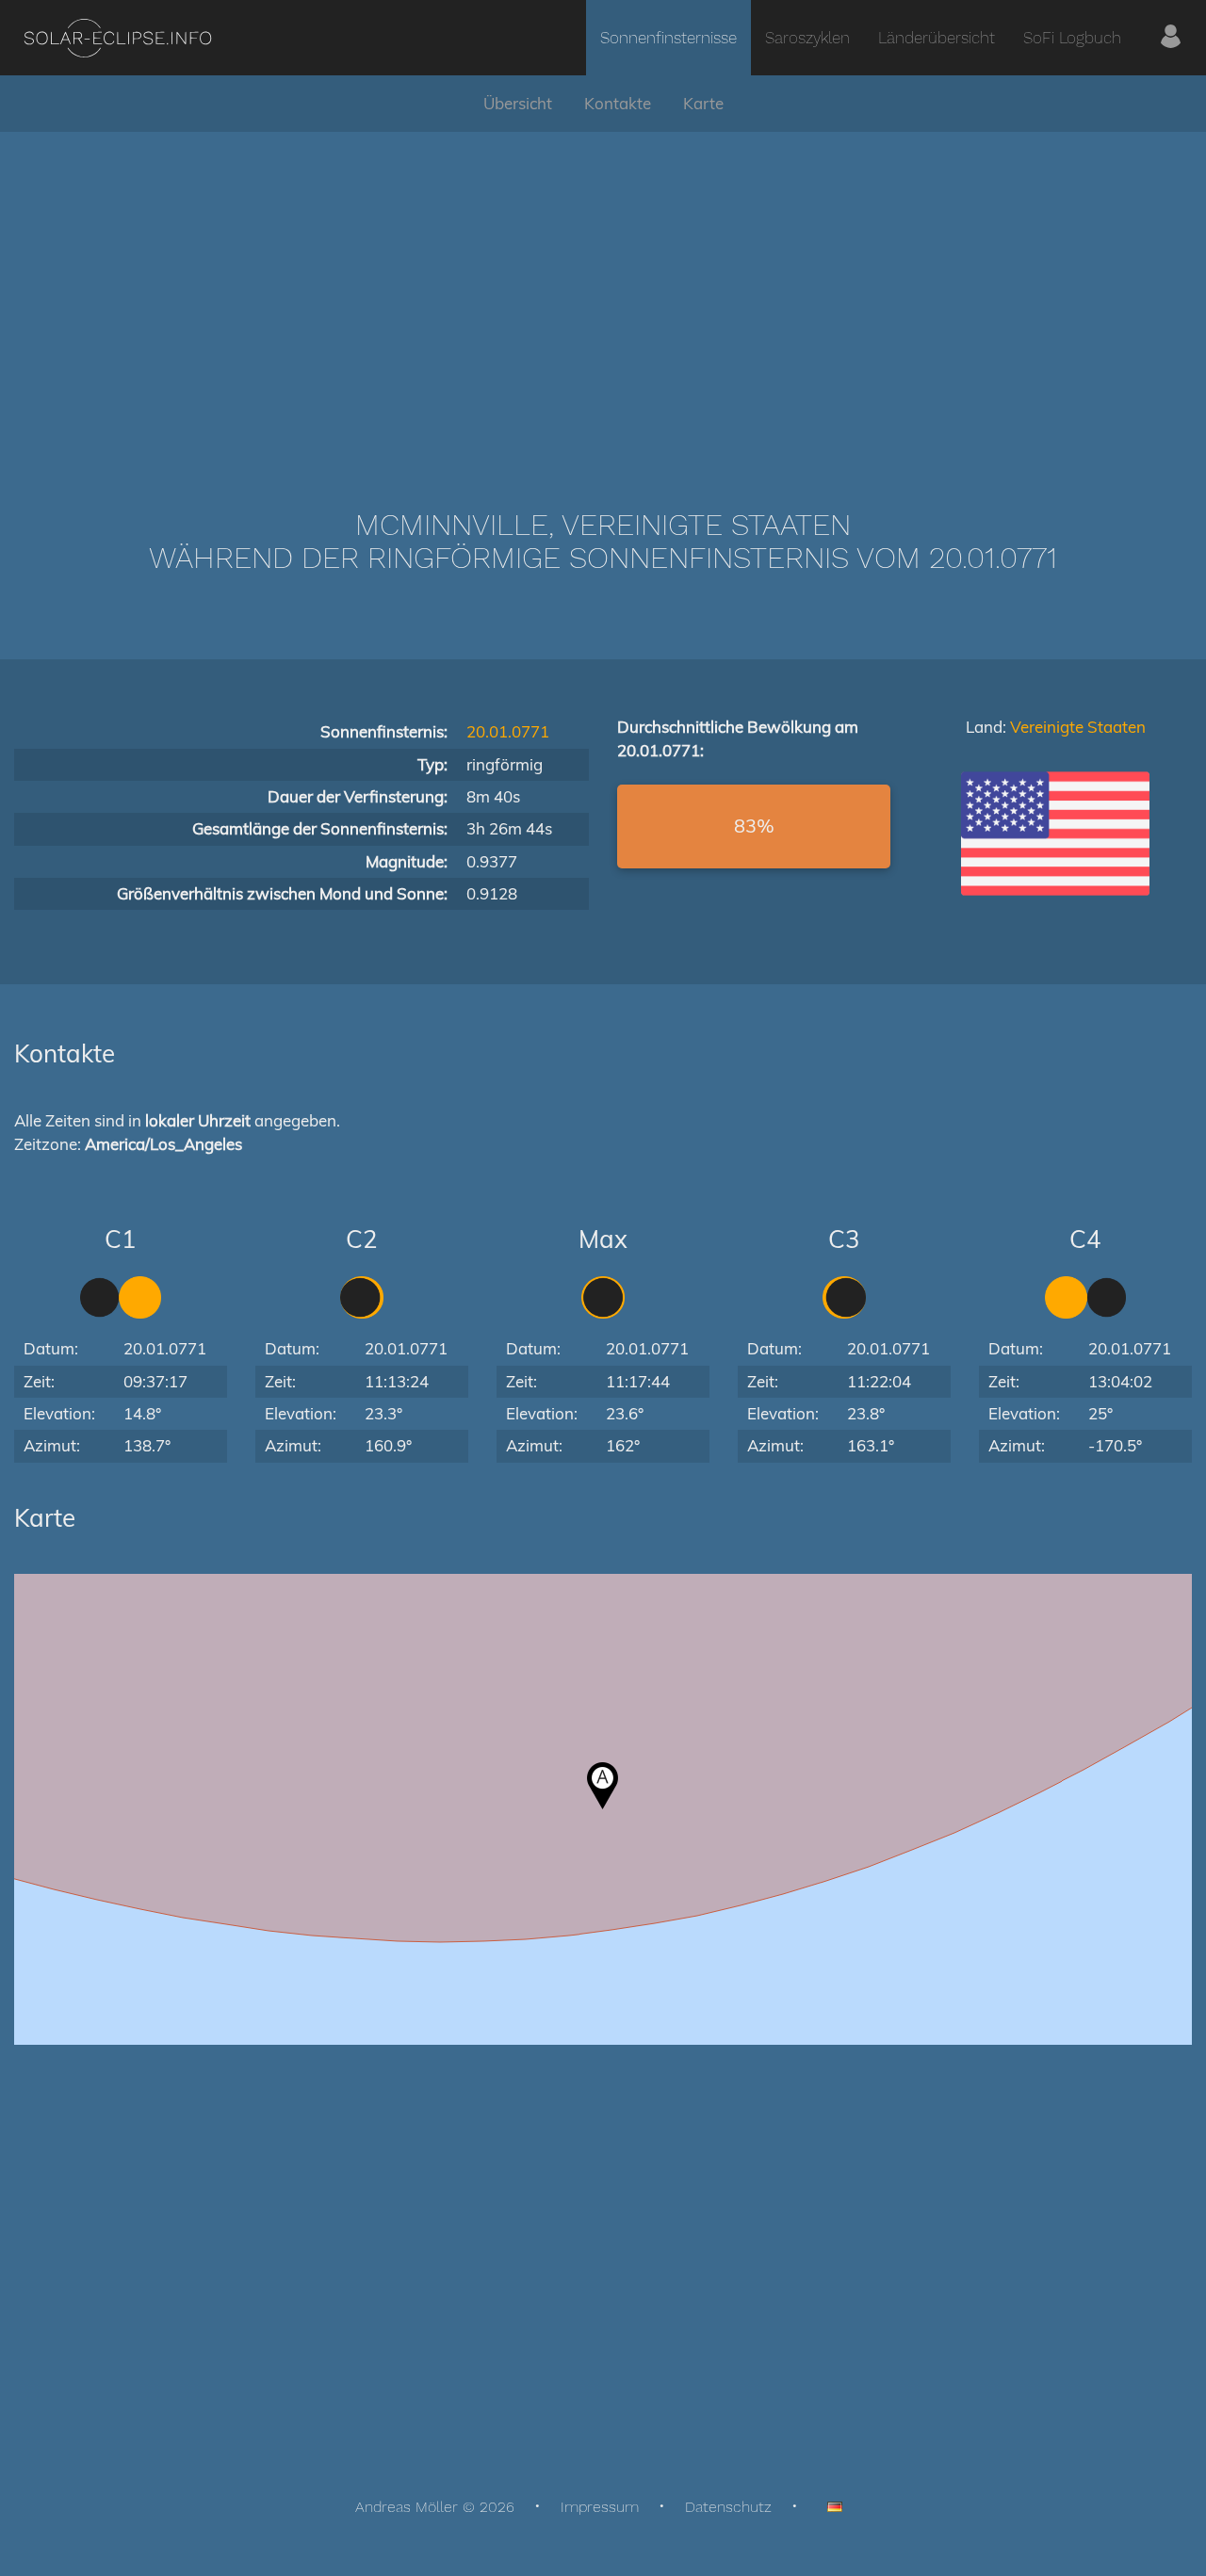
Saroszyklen (807, 38)
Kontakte (618, 103)
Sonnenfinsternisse (668, 38)
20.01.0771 (508, 731)
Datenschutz (728, 2507)
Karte (703, 103)
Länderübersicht (937, 38)
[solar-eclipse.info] (117, 38)
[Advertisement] (603, 292)
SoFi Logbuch (1072, 38)
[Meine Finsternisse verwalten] (1171, 38)
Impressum (600, 2507)
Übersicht (518, 103)
